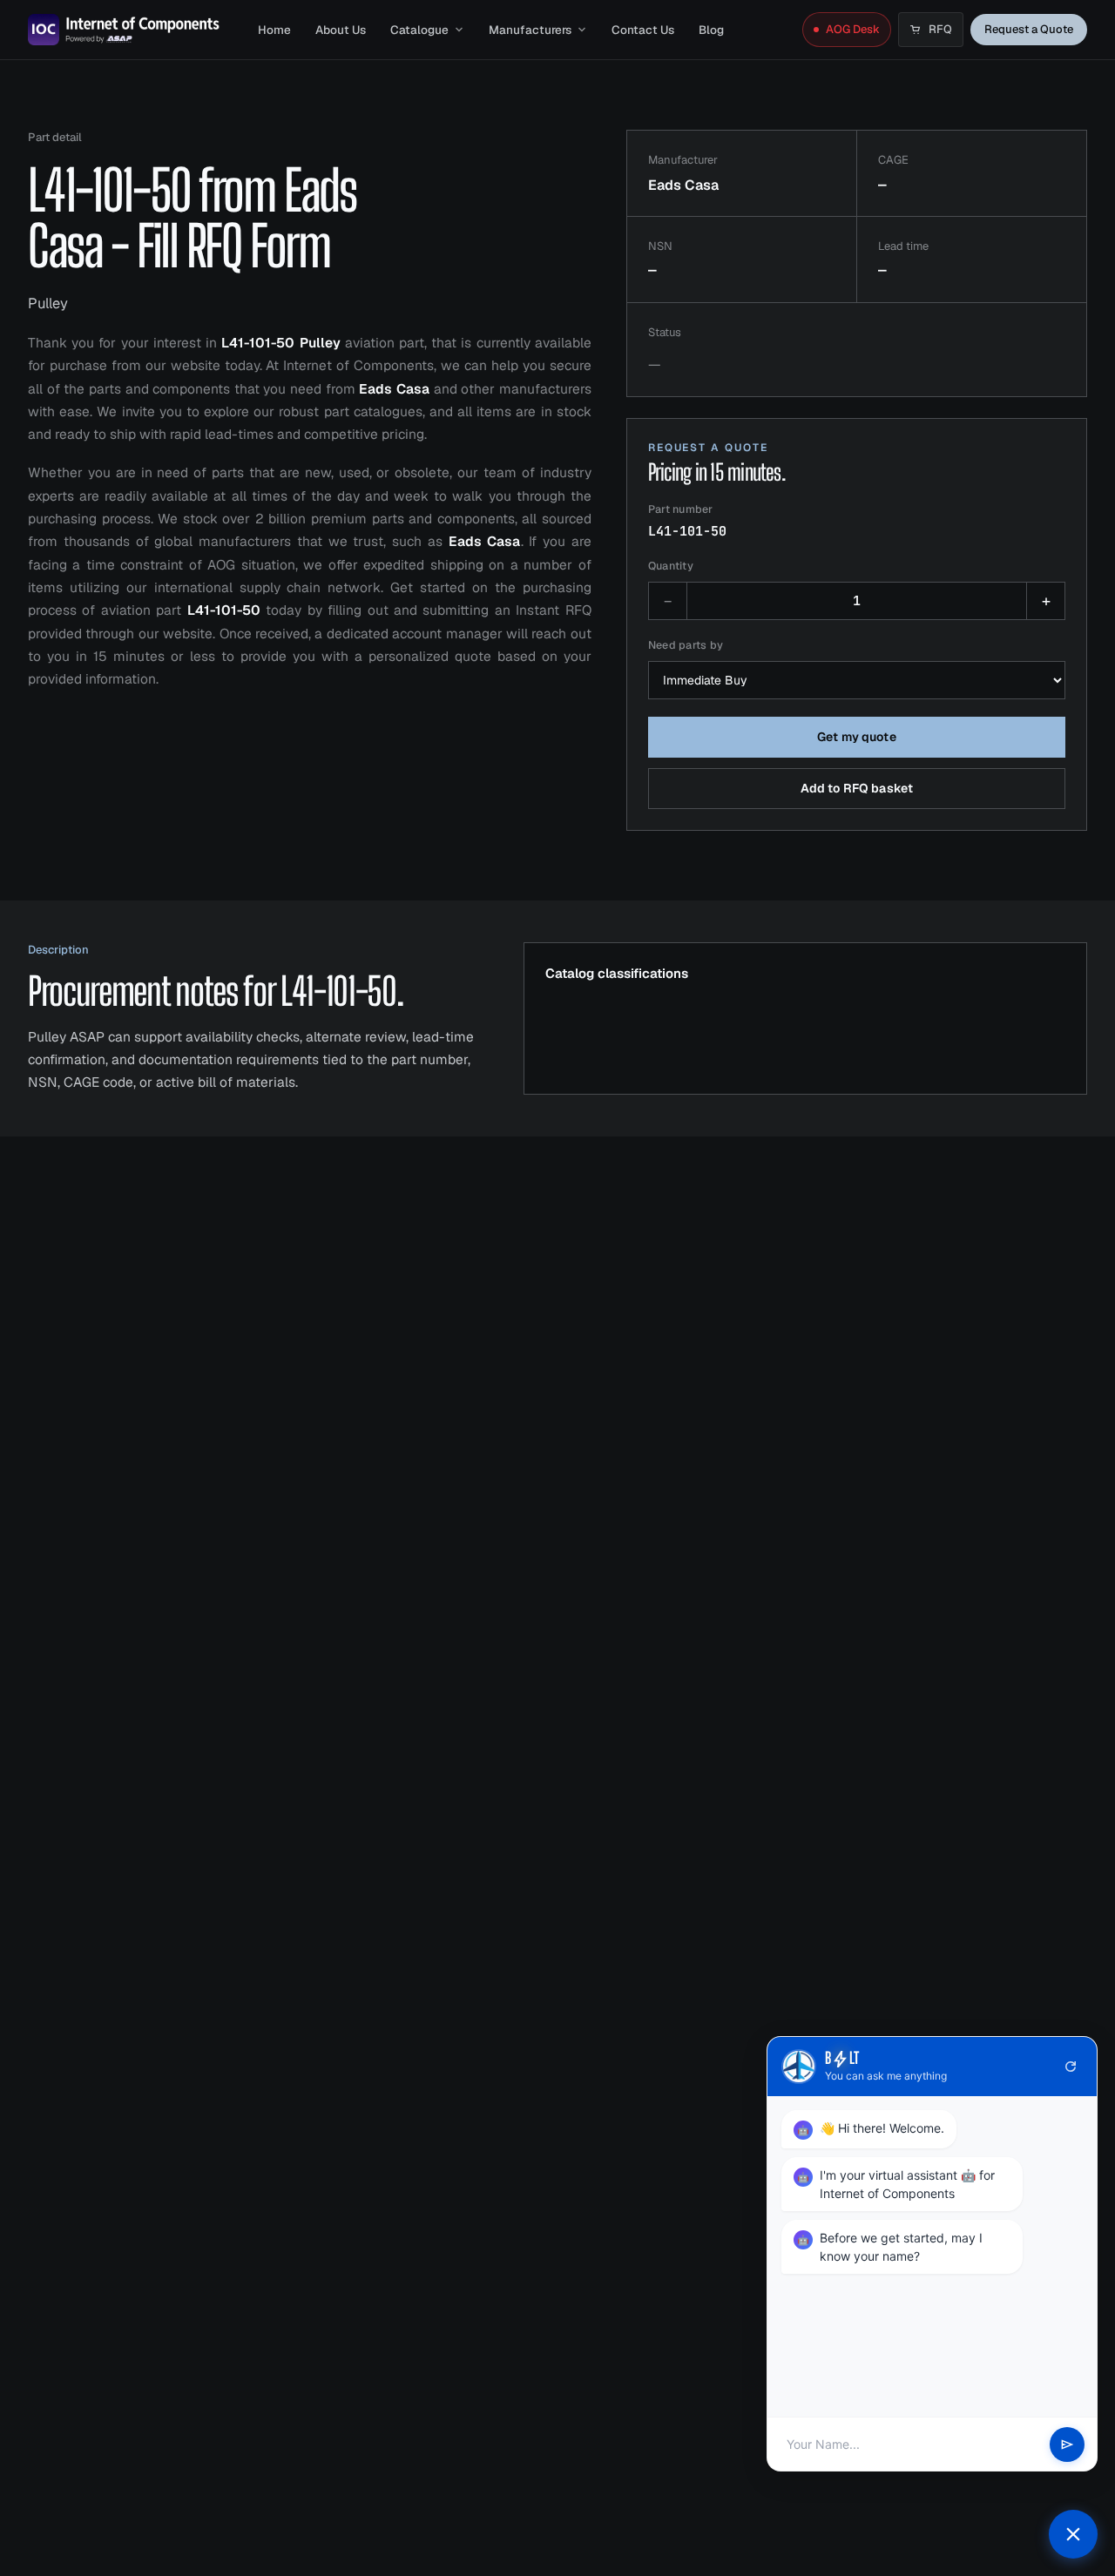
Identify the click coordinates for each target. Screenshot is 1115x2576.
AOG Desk (853, 29)
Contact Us (643, 30)
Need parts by (686, 645)
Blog (711, 30)
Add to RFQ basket (857, 788)
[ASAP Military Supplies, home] (124, 30)
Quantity (671, 566)
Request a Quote (1029, 29)
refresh (1071, 2067)
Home (274, 30)
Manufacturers (530, 30)
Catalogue (419, 30)
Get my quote (857, 737)
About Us (341, 30)
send (1067, 2445)
